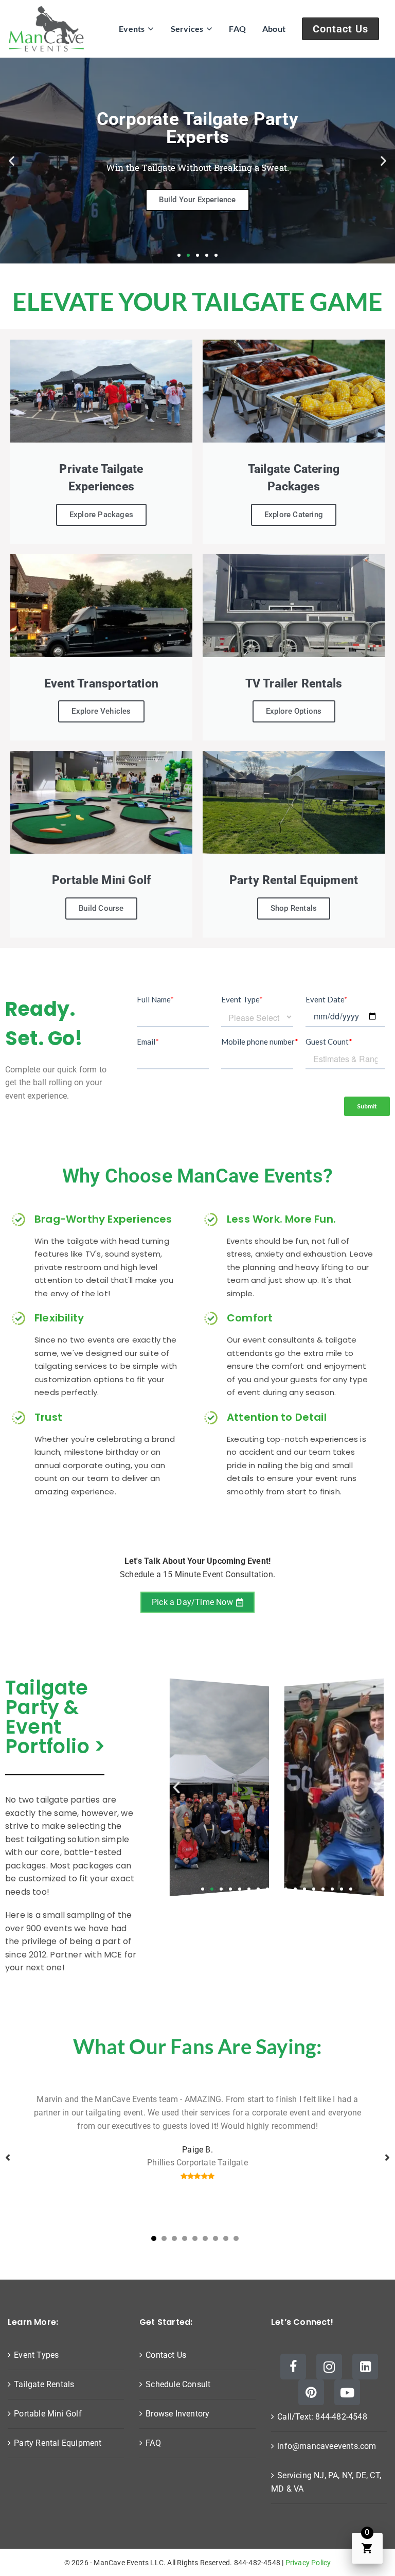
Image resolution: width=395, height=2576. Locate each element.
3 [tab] (174, 2238)
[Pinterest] (311, 2392)
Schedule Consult (178, 2384)
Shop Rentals (294, 908)
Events (132, 29)
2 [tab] (164, 2238)
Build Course (101, 908)
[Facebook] (293, 2367)
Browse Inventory (177, 2414)
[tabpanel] (197, 2158)
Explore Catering (294, 515)
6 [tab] (205, 2238)
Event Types (36, 2355)
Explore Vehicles (101, 711)
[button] (12, 160)
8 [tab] (226, 2238)
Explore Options (294, 711)
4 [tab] (185, 2238)
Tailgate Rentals (44, 2384)
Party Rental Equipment (58, 2443)
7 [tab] (216, 2238)
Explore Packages (101, 515)
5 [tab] (195, 2238)
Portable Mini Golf (48, 2414)
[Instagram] (329, 2367)
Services (187, 29)
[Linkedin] (365, 2367)
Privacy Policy (308, 2563)
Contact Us (340, 29)
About (274, 29)
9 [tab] (236, 2238)
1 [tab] (154, 2238)
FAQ (237, 29)
